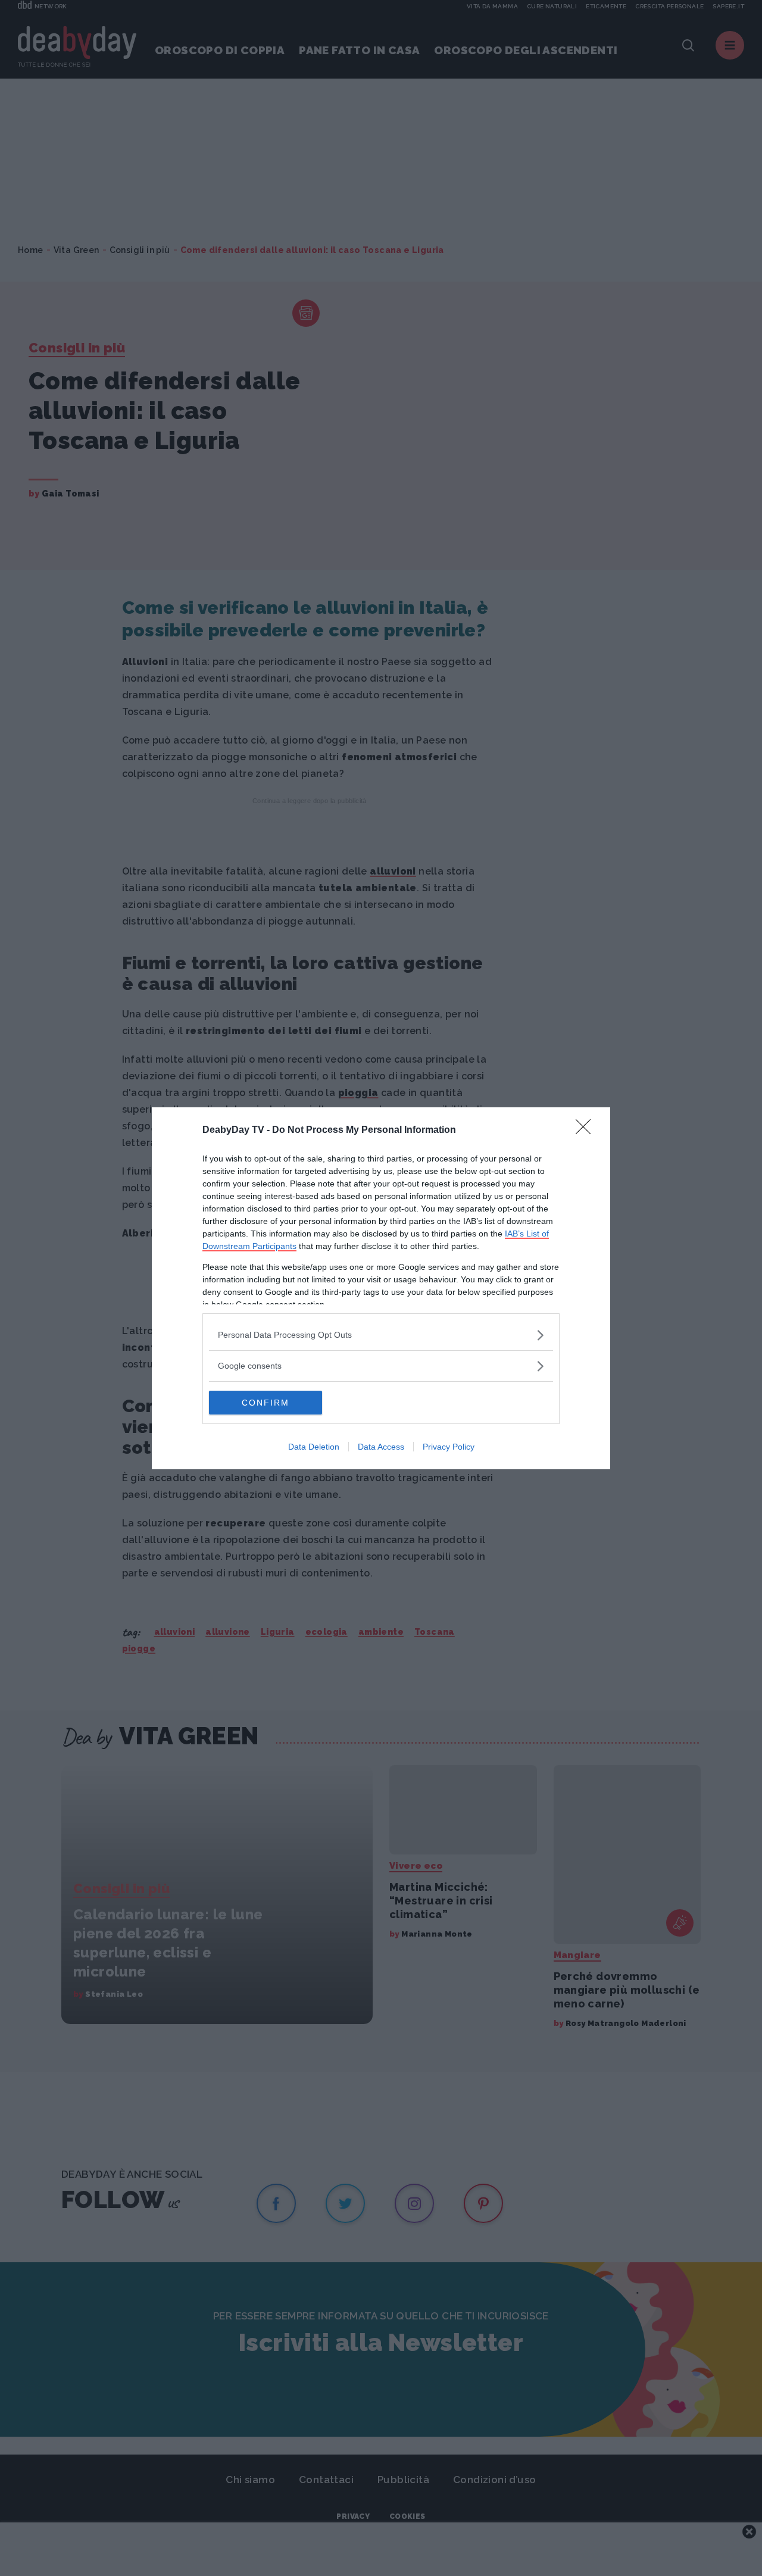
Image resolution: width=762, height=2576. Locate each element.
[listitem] (381, 1335)
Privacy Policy (449, 1447)
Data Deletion (314, 1447)
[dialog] (381, 1288)
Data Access (381, 1447)
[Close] (587, 1131)
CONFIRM (266, 1403)
